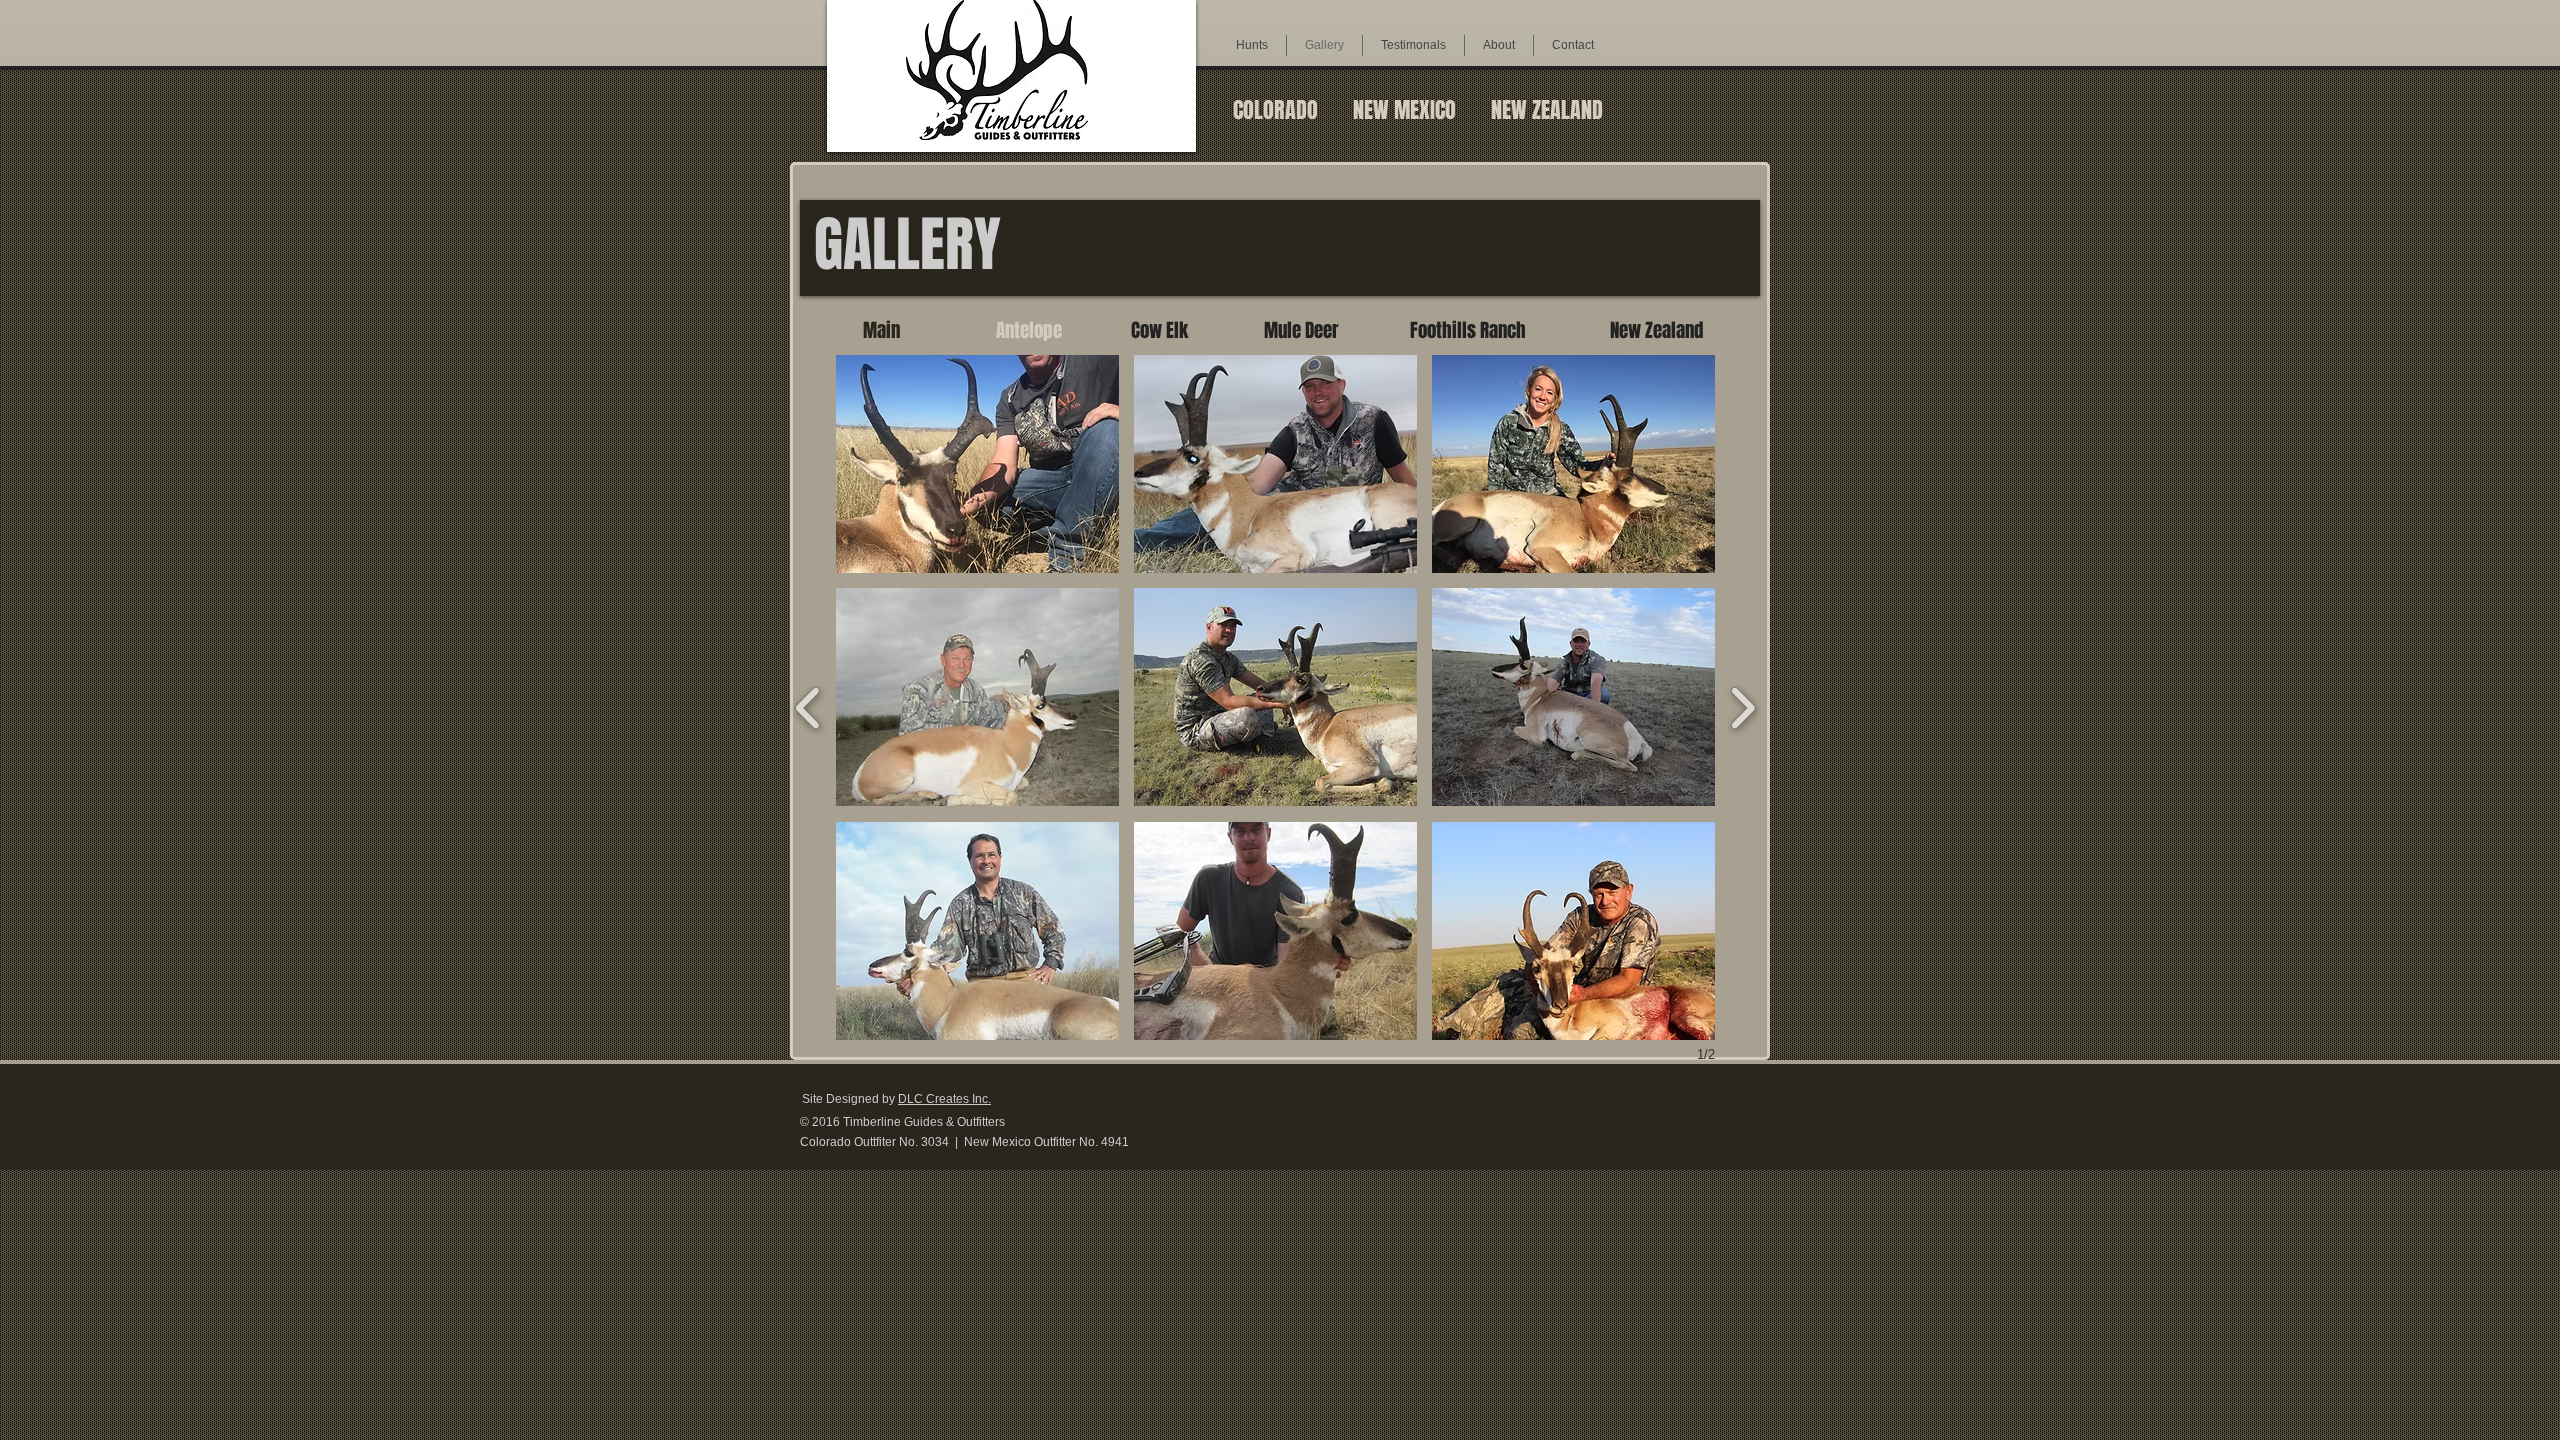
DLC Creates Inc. (944, 1099)
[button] (977, 464)
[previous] (808, 705)
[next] (1742, 705)
